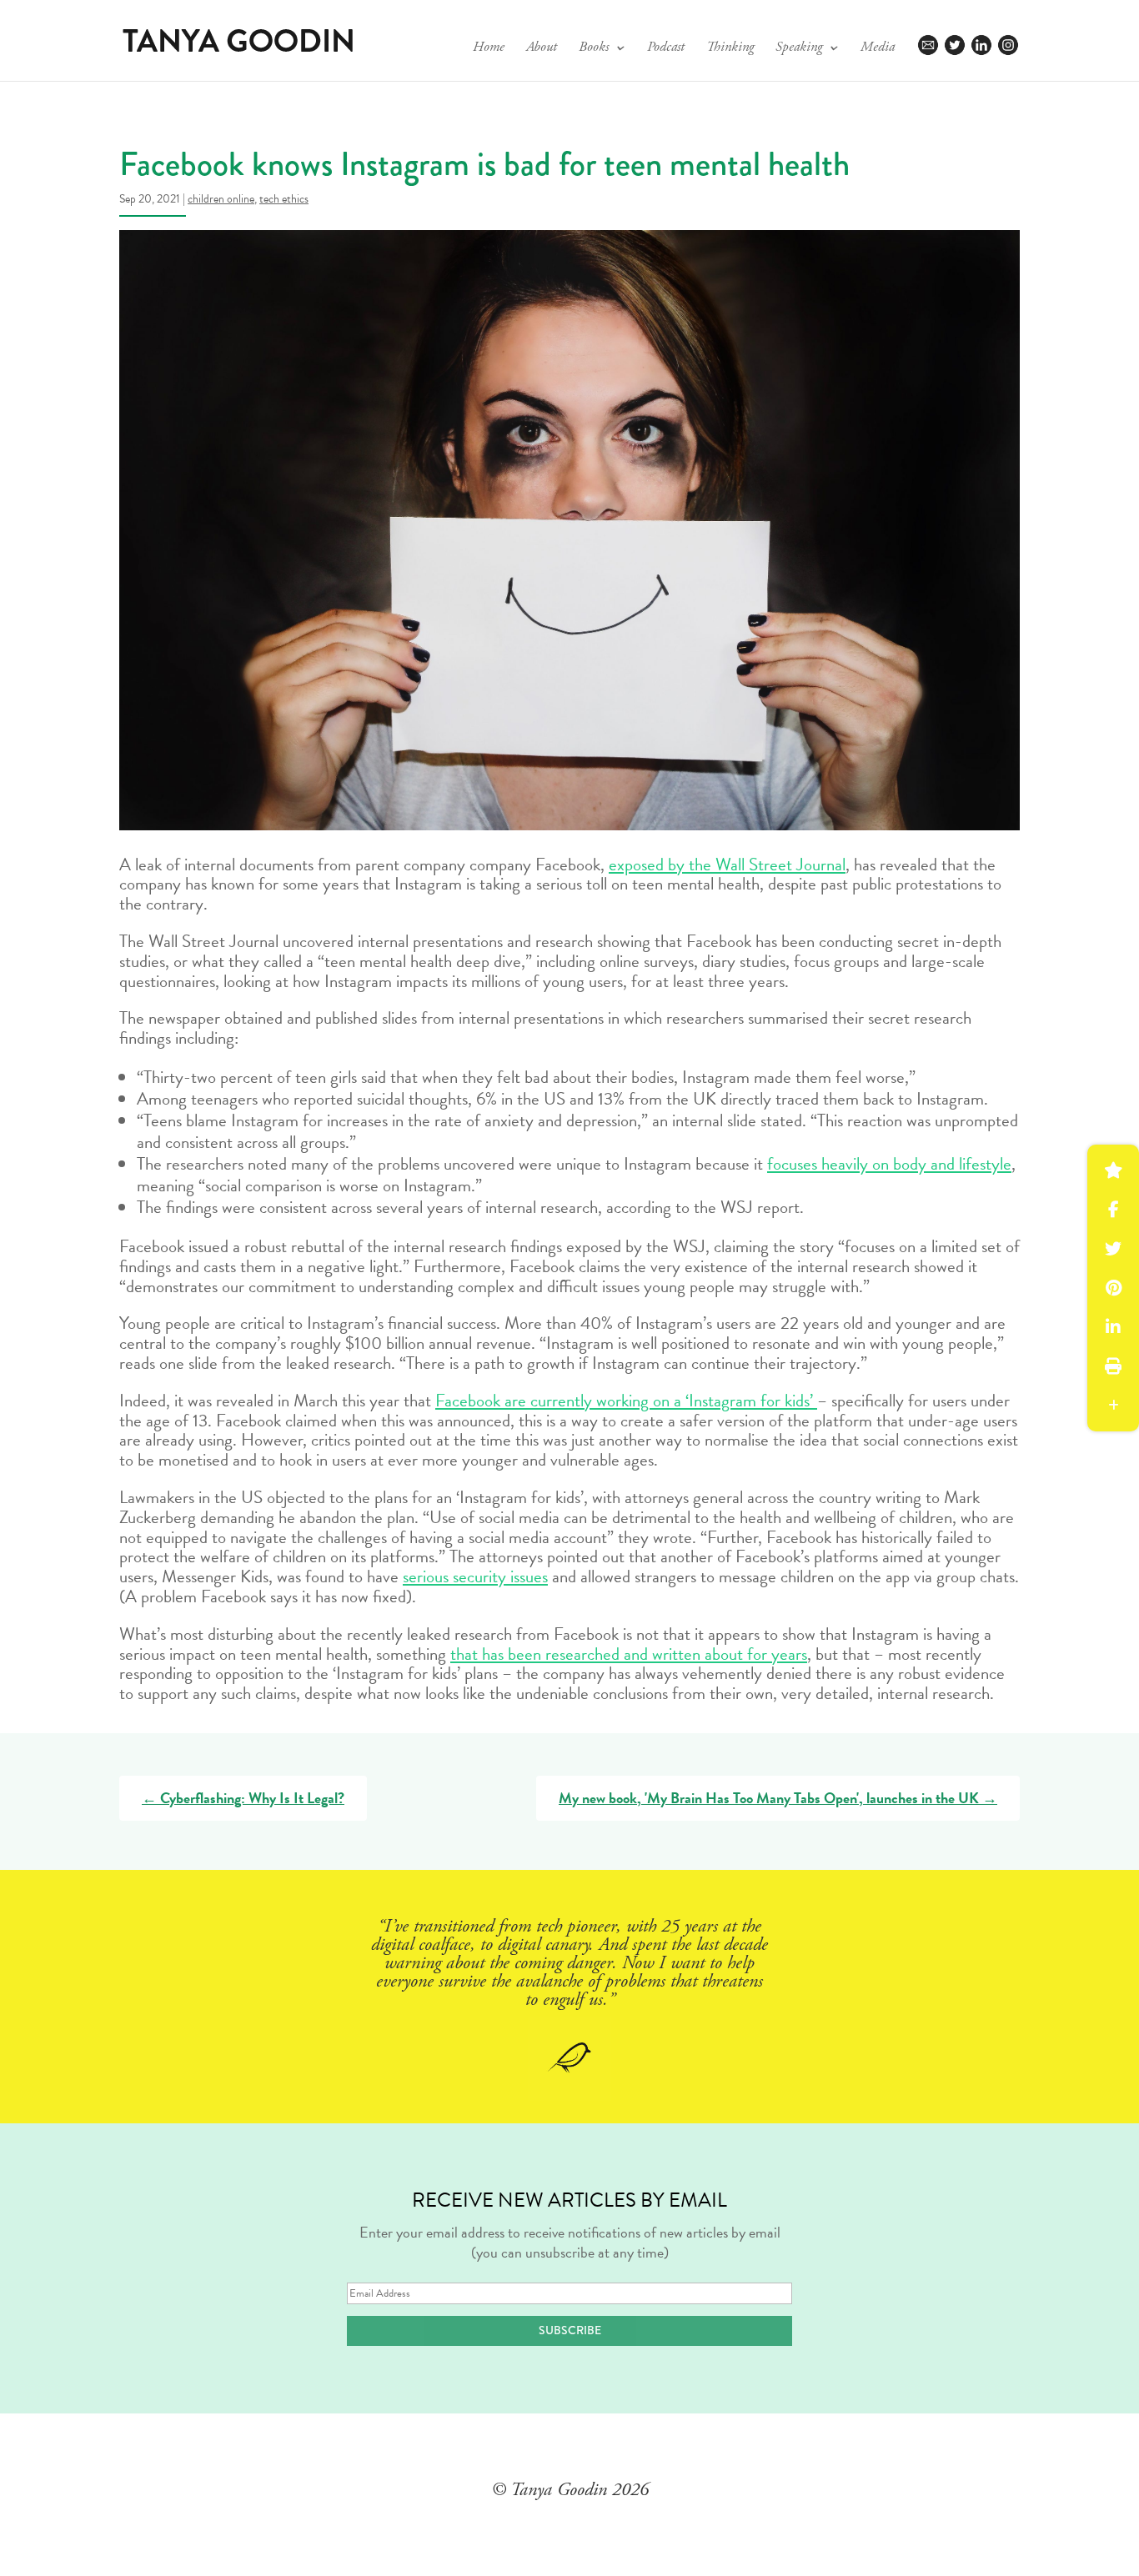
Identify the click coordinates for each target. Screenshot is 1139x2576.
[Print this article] (1113, 1366)
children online (221, 199)
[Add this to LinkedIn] (1113, 1327)
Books (594, 49)
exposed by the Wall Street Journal (727, 865)
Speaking (799, 49)
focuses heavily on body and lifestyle (889, 1164)
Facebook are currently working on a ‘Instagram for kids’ (626, 1401)
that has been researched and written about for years (629, 1654)
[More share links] (1113, 1406)
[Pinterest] (1113, 1288)
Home (489, 49)
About (542, 49)
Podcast (666, 49)
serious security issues (475, 1576)
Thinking (730, 49)
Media (878, 49)
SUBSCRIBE (570, 2330)
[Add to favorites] (1113, 1170)
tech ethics (284, 199)
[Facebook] (1113, 1210)
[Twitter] (1113, 1249)
